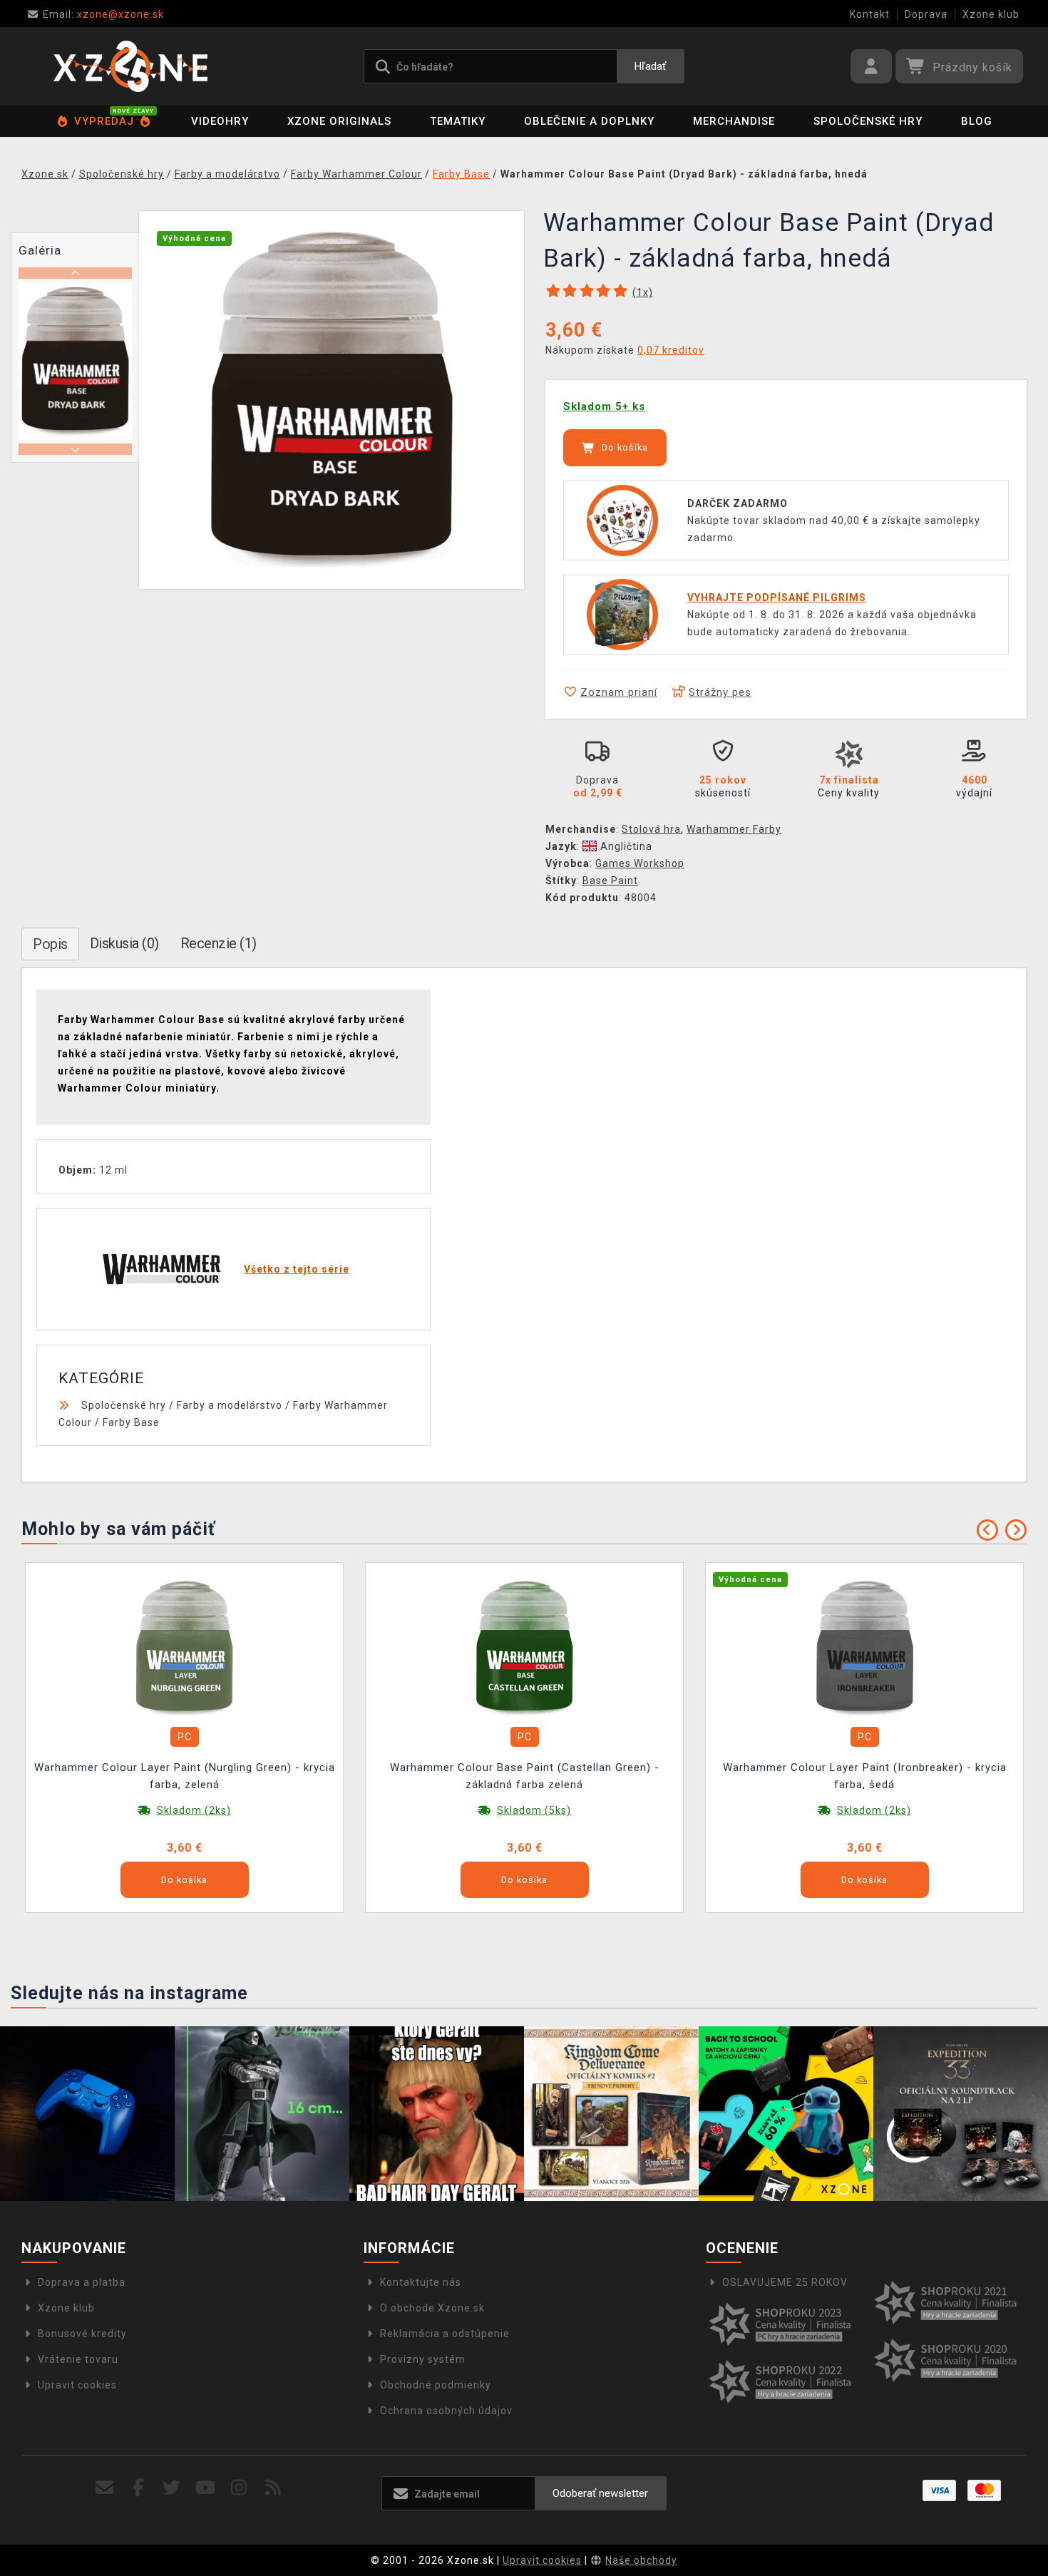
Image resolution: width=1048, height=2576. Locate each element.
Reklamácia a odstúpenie (445, 2334)
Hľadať (650, 66)
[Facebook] (139, 2488)
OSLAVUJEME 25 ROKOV (785, 2282)
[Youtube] (206, 2488)
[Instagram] (239, 2488)
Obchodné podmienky (436, 2385)
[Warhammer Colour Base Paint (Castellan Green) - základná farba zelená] (525, 1648)
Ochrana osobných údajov (446, 2411)
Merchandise (734, 121)
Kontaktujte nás (421, 2282)
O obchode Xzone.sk (432, 2308)
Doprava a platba (82, 2282)
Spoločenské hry (868, 121)
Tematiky (458, 121)
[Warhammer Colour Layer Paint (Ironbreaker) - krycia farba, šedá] (865, 1648)
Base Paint (610, 881)
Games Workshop (640, 863)
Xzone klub (991, 14)
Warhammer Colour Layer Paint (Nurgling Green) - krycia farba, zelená (185, 1776)
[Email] (104, 2488)
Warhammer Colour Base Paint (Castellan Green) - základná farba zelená (525, 1776)
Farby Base (131, 1422)
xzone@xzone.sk (103, 14)
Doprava (926, 14)
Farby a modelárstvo (230, 1405)
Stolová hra (651, 829)
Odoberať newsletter (600, 2493)
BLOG (977, 121)
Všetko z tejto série (297, 1269)
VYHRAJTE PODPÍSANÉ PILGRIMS (777, 597)
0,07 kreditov (671, 350)
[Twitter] (172, 2488)
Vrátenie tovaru (78, 2359)
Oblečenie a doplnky (589, 121)
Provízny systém (423, 2359)
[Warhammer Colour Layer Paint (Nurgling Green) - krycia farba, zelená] (185, 1648)
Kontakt (870, 14)
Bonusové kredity (82, 2334)
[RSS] (273, 2488)
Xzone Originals (339, 121)
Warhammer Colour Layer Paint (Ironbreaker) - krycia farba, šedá (865, 1776)
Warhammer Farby (734, 829)
